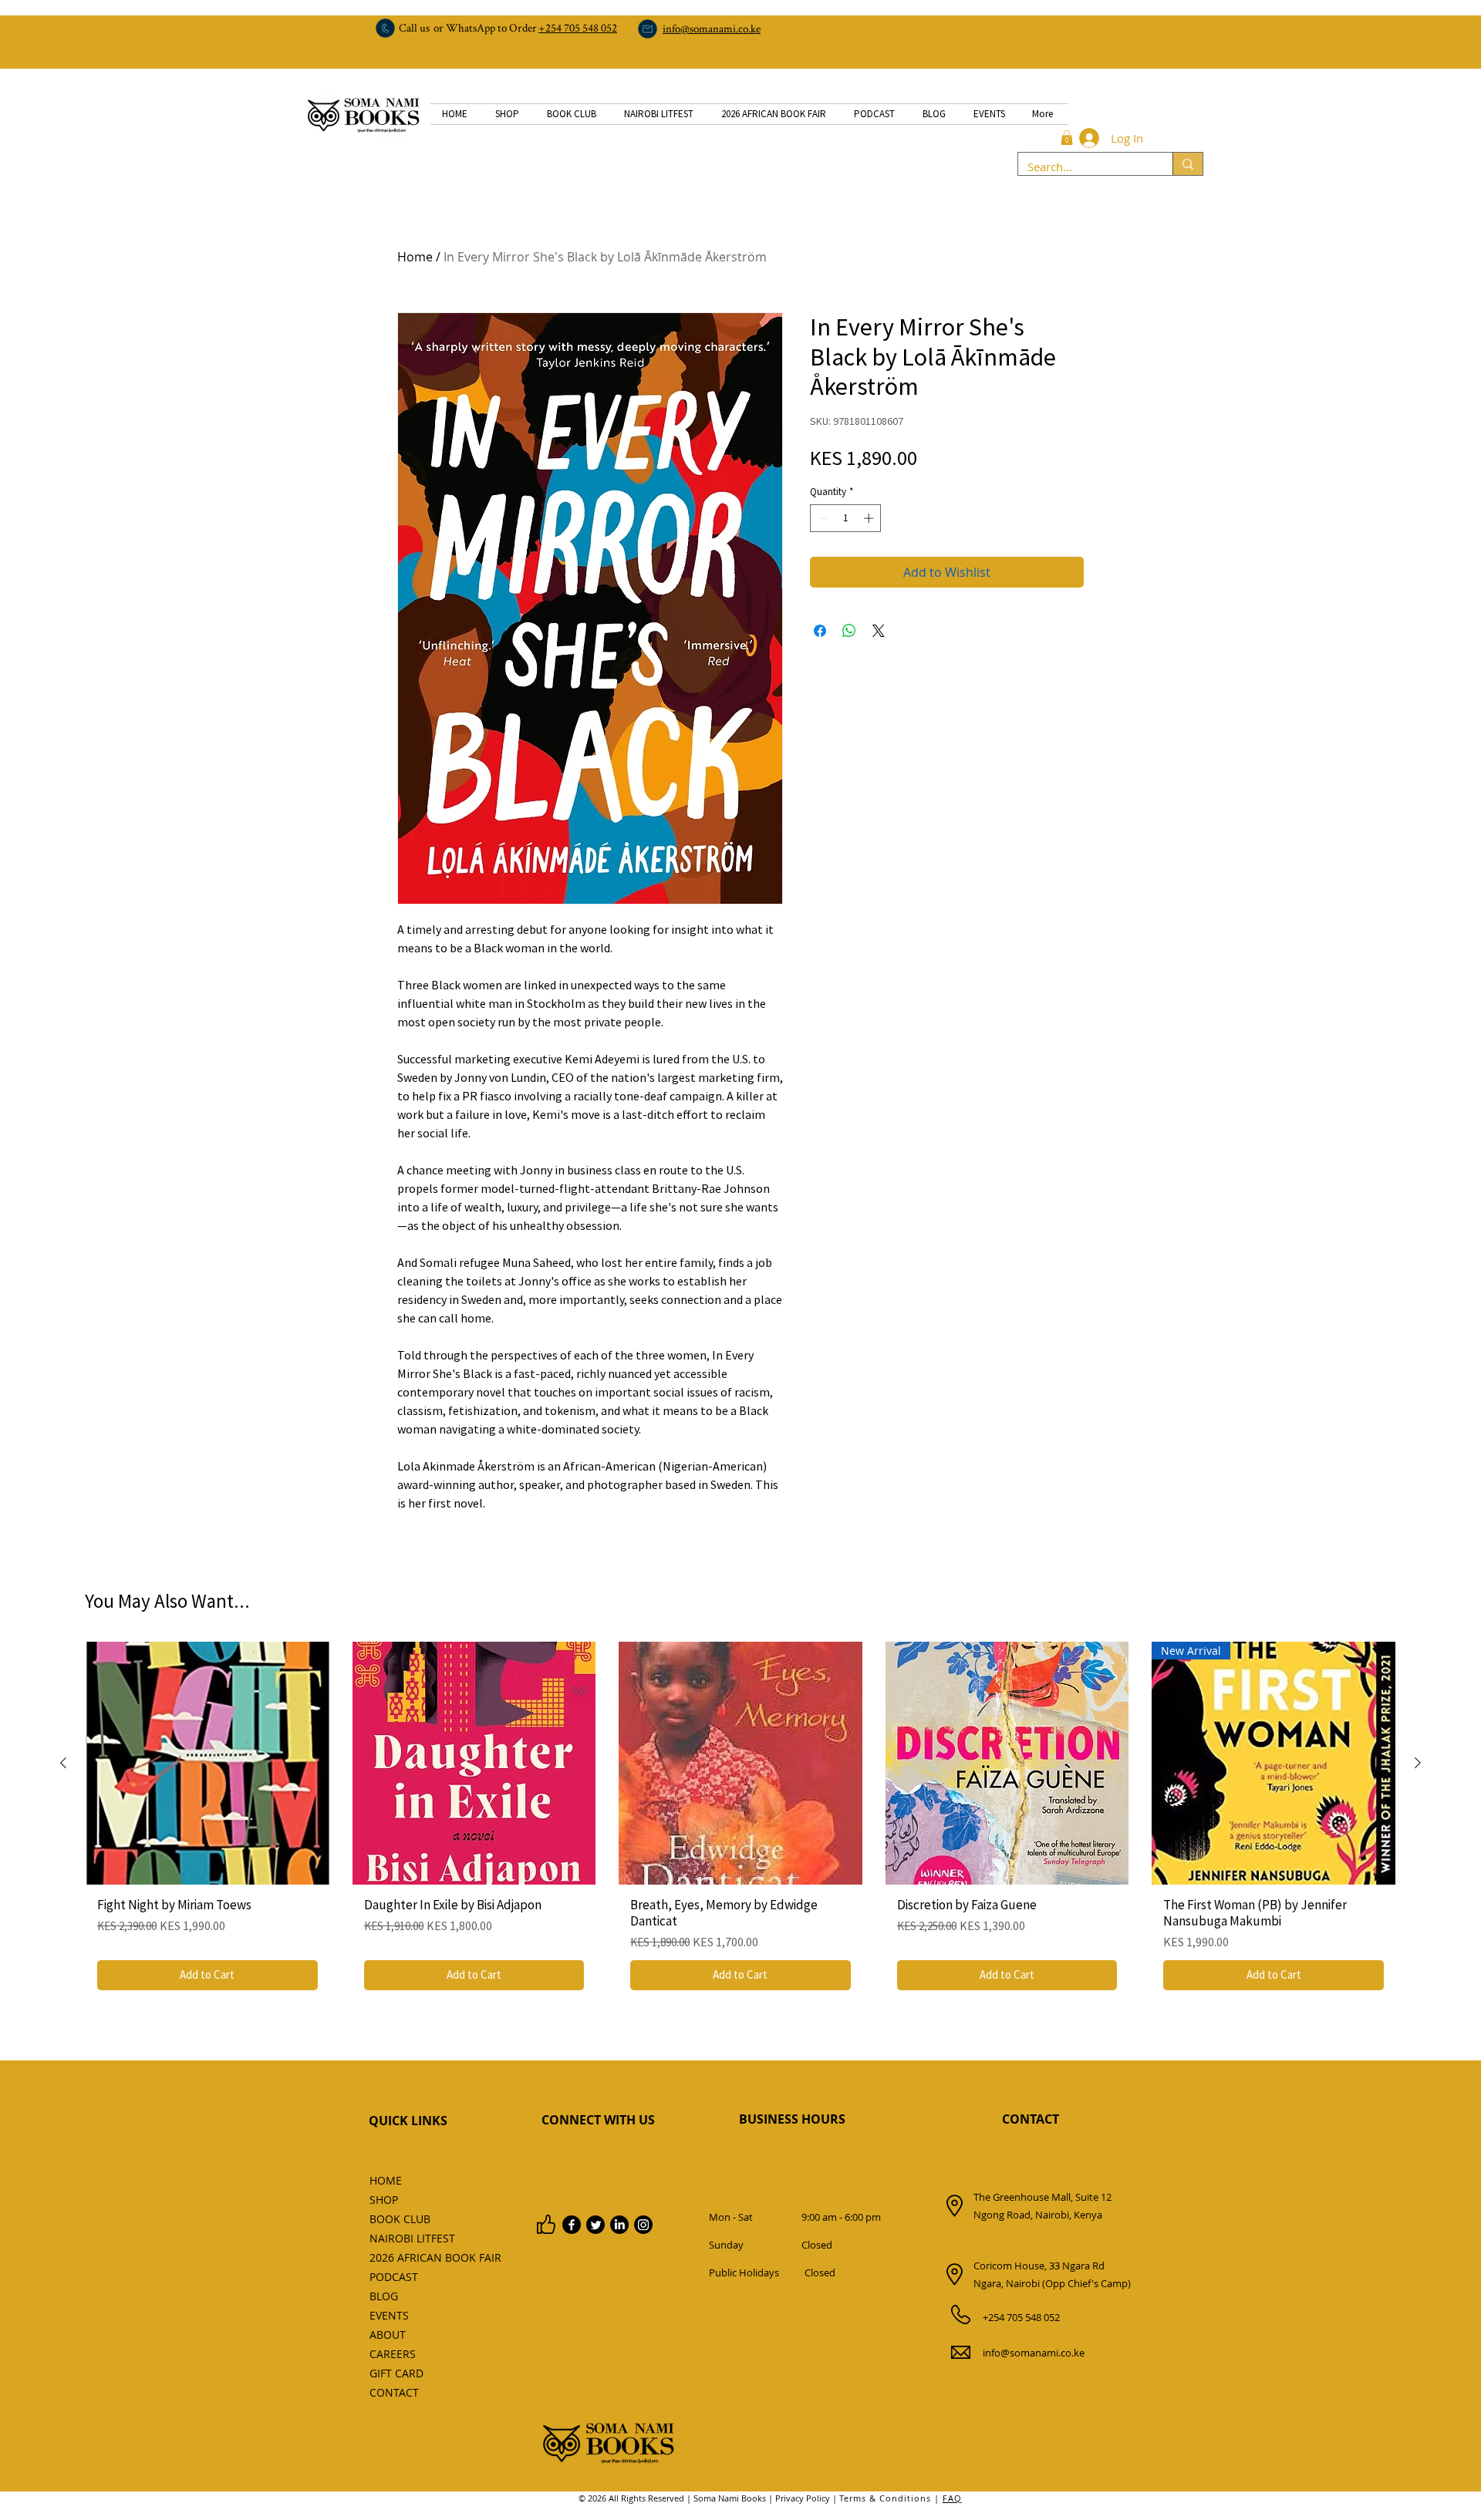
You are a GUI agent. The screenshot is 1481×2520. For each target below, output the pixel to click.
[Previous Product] (63, 1763)
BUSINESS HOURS (792, 2119)
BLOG (384, 2296)
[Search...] (1187, 164)
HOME (386, 2180)
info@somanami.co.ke (1034, 2353)
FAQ (952, 2498)
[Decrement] (821, 518)
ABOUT (388, 2335)
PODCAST (394, 2277)
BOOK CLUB (400, 2219)
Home (415, 257)
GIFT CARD (396, 2373)
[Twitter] (595, 2225)
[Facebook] (572, 2225)
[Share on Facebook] (820, 631)
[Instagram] (643, 2225)
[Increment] (870, 518)
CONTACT (1031, 2119)
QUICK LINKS (408, 2121)
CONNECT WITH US (598, 2120)
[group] (740, 1822)
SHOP (384, 2200)
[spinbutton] (846, 518)
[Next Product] (1418, 1763)
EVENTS (389, 2315)
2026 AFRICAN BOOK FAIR (404, 2257)
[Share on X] (879, 631)
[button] (1067, 138)
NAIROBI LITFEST (404, 2238)
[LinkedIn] (619, 2225)
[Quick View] (207, 1764)
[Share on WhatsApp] (849, 631)
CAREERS (393, 2354)
